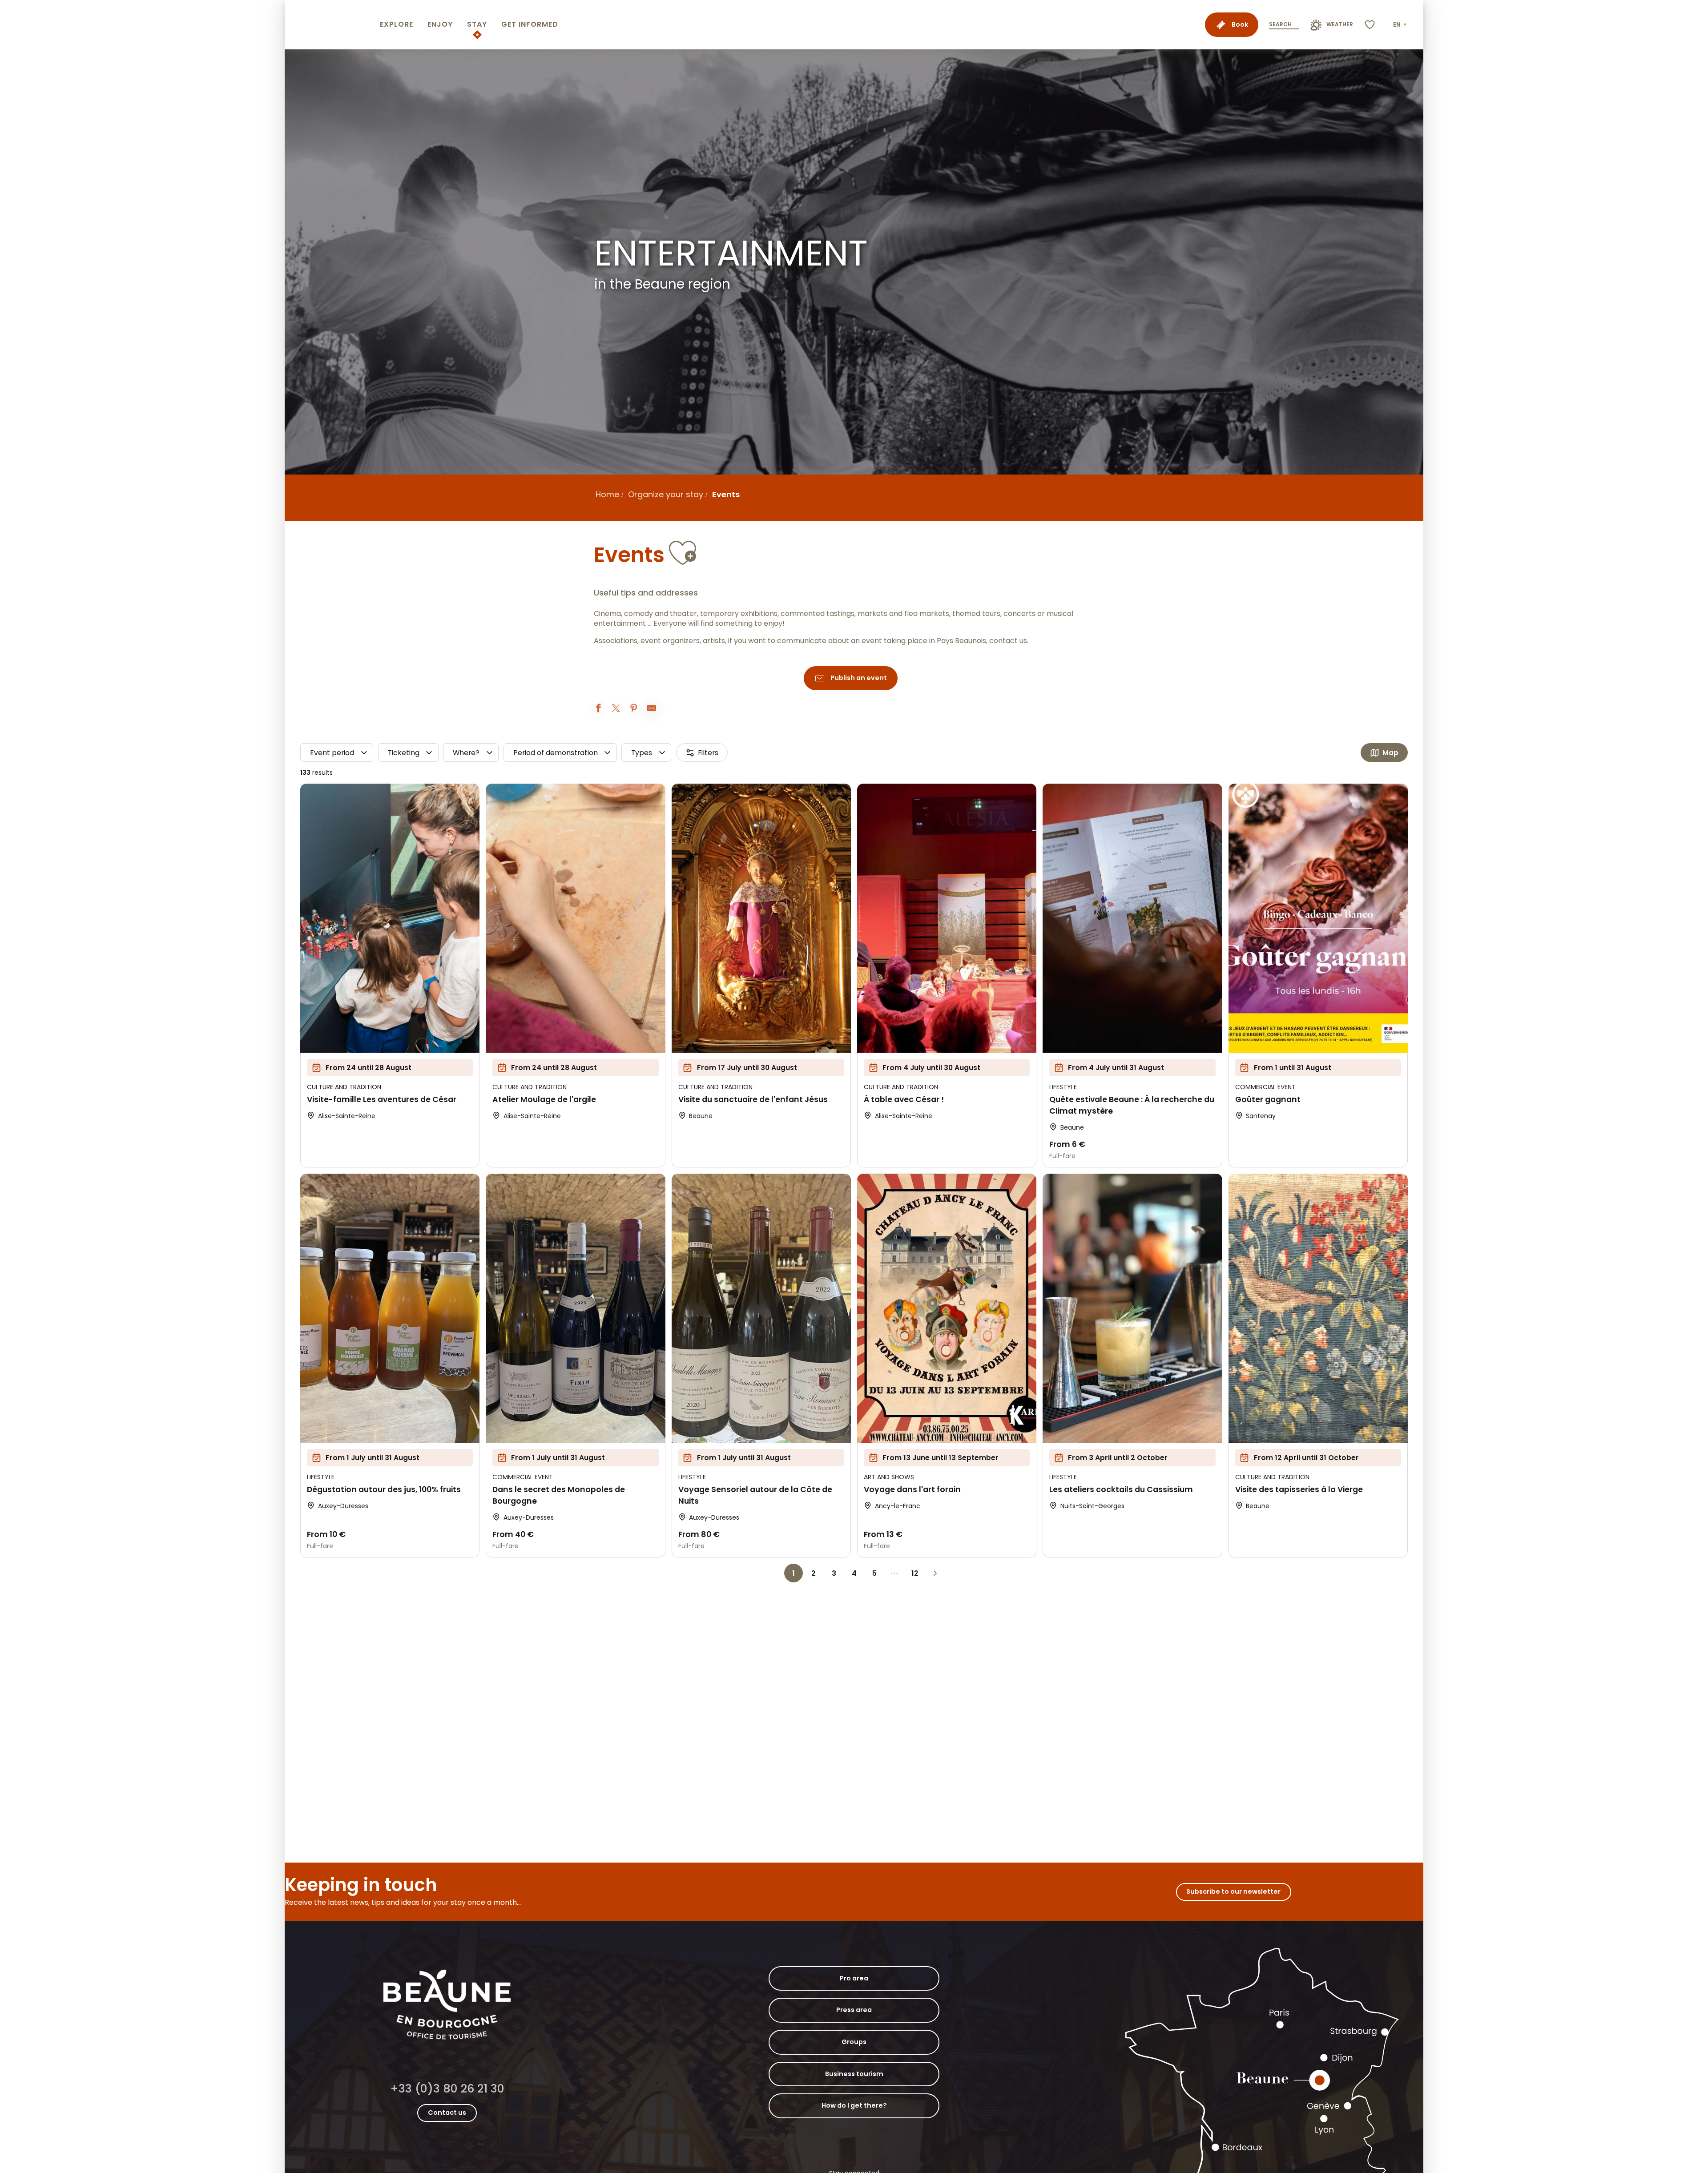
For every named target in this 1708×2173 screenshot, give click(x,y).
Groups (854, 2042)
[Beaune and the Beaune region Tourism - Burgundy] (330, 25)
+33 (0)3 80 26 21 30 (447, 2089)
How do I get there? (854, 2105)
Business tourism (854, 2074)
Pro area (854, 1978)
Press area (854, 2010)
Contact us (447, 2113)
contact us (1008, 641)
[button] (1401, 25)
